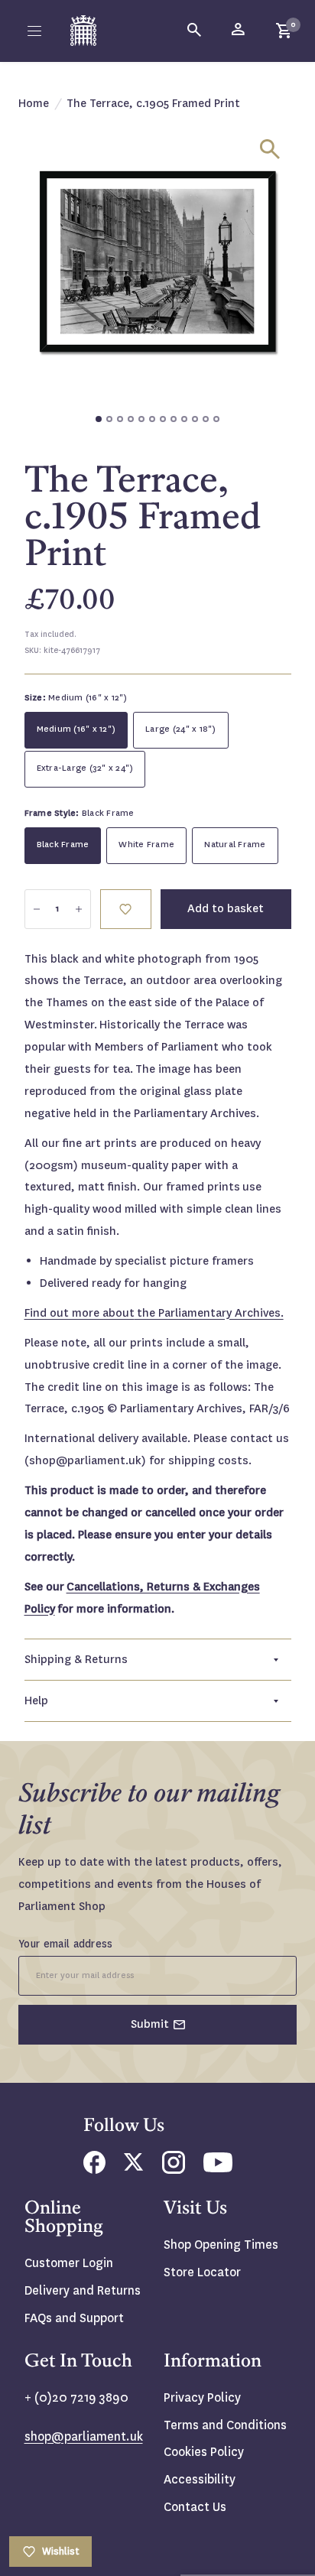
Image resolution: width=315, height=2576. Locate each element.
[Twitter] (134, 2167)
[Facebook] (94, 2170)
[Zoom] (270, 149)
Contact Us (195, 2507)
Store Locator (202, 2272)
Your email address (66, 1944)
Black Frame (63, 845)
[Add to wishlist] (126, 909)
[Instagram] (174, 2170)
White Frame (146, 845)
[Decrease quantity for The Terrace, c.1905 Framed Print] (37, 909)
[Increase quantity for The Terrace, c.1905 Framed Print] (79, 909)
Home (34, 103)
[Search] (195, 31)
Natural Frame (235, 845)
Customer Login (69, 2263)
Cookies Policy (204, 2452)
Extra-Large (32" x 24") (85, 768)
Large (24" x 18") (180, 729)
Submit (150, 2024)
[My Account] (239, 31)
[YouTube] (218, 2168)
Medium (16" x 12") (76, 729)
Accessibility (200, 2479)
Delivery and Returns (83, 2290)
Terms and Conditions (225, 2425)
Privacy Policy (202, 2397)
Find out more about (154, 1313)
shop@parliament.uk (84, 2436)
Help (36, 1701)
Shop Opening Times (221, 2245)
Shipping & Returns (76, 1659)
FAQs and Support (74, 2318)
